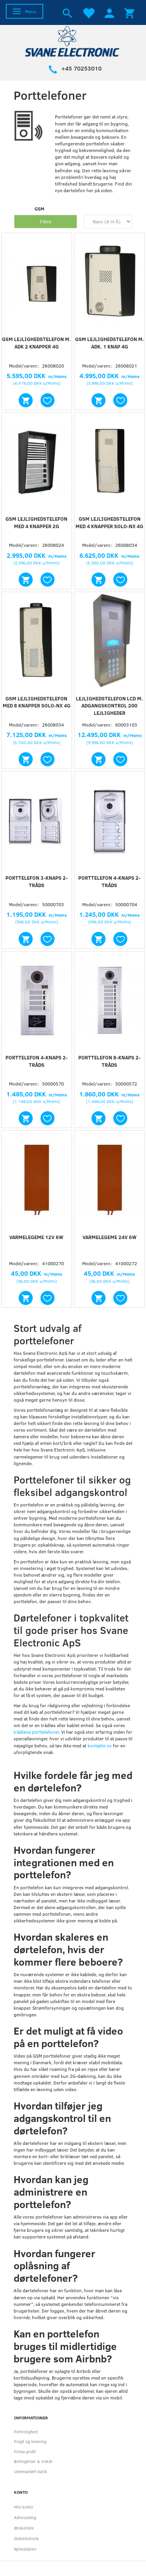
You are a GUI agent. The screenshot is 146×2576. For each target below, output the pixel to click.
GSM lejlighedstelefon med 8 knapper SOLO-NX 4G (37, 702)
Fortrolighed (26, 2432)
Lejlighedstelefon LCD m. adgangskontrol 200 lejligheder (109, 706)
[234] (26, 939)
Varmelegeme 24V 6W (110, 1237)
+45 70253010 (81, 68)
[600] (26, 400)
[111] (99, 939)
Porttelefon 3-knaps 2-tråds (37, 881)
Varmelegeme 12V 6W (36, 1237)
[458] (26, 580)
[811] (99, 580)
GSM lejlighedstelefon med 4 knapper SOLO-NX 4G (109, 522)
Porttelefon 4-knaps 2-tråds (109, 881)
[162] (26, 1118)
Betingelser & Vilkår (33, 2461)
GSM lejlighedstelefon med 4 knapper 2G (36, 522)
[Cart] (129, 12)
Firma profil (25, 2451)
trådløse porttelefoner (36, 1732)
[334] (26, 1298)
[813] (26, 759)
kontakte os (100, 1745)
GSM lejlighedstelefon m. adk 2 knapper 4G (36, 343)
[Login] (109, 12)
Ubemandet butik (31, 2471)
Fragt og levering (30, 2441)
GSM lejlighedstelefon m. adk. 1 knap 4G (110, 343)
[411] (99, 1298)
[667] (99, 400)
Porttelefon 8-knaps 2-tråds (109, 1061)
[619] (99, 759)
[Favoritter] (88, 12)
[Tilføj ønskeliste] (47, 400)
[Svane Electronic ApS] (73, 41)
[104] (99, 1118)
